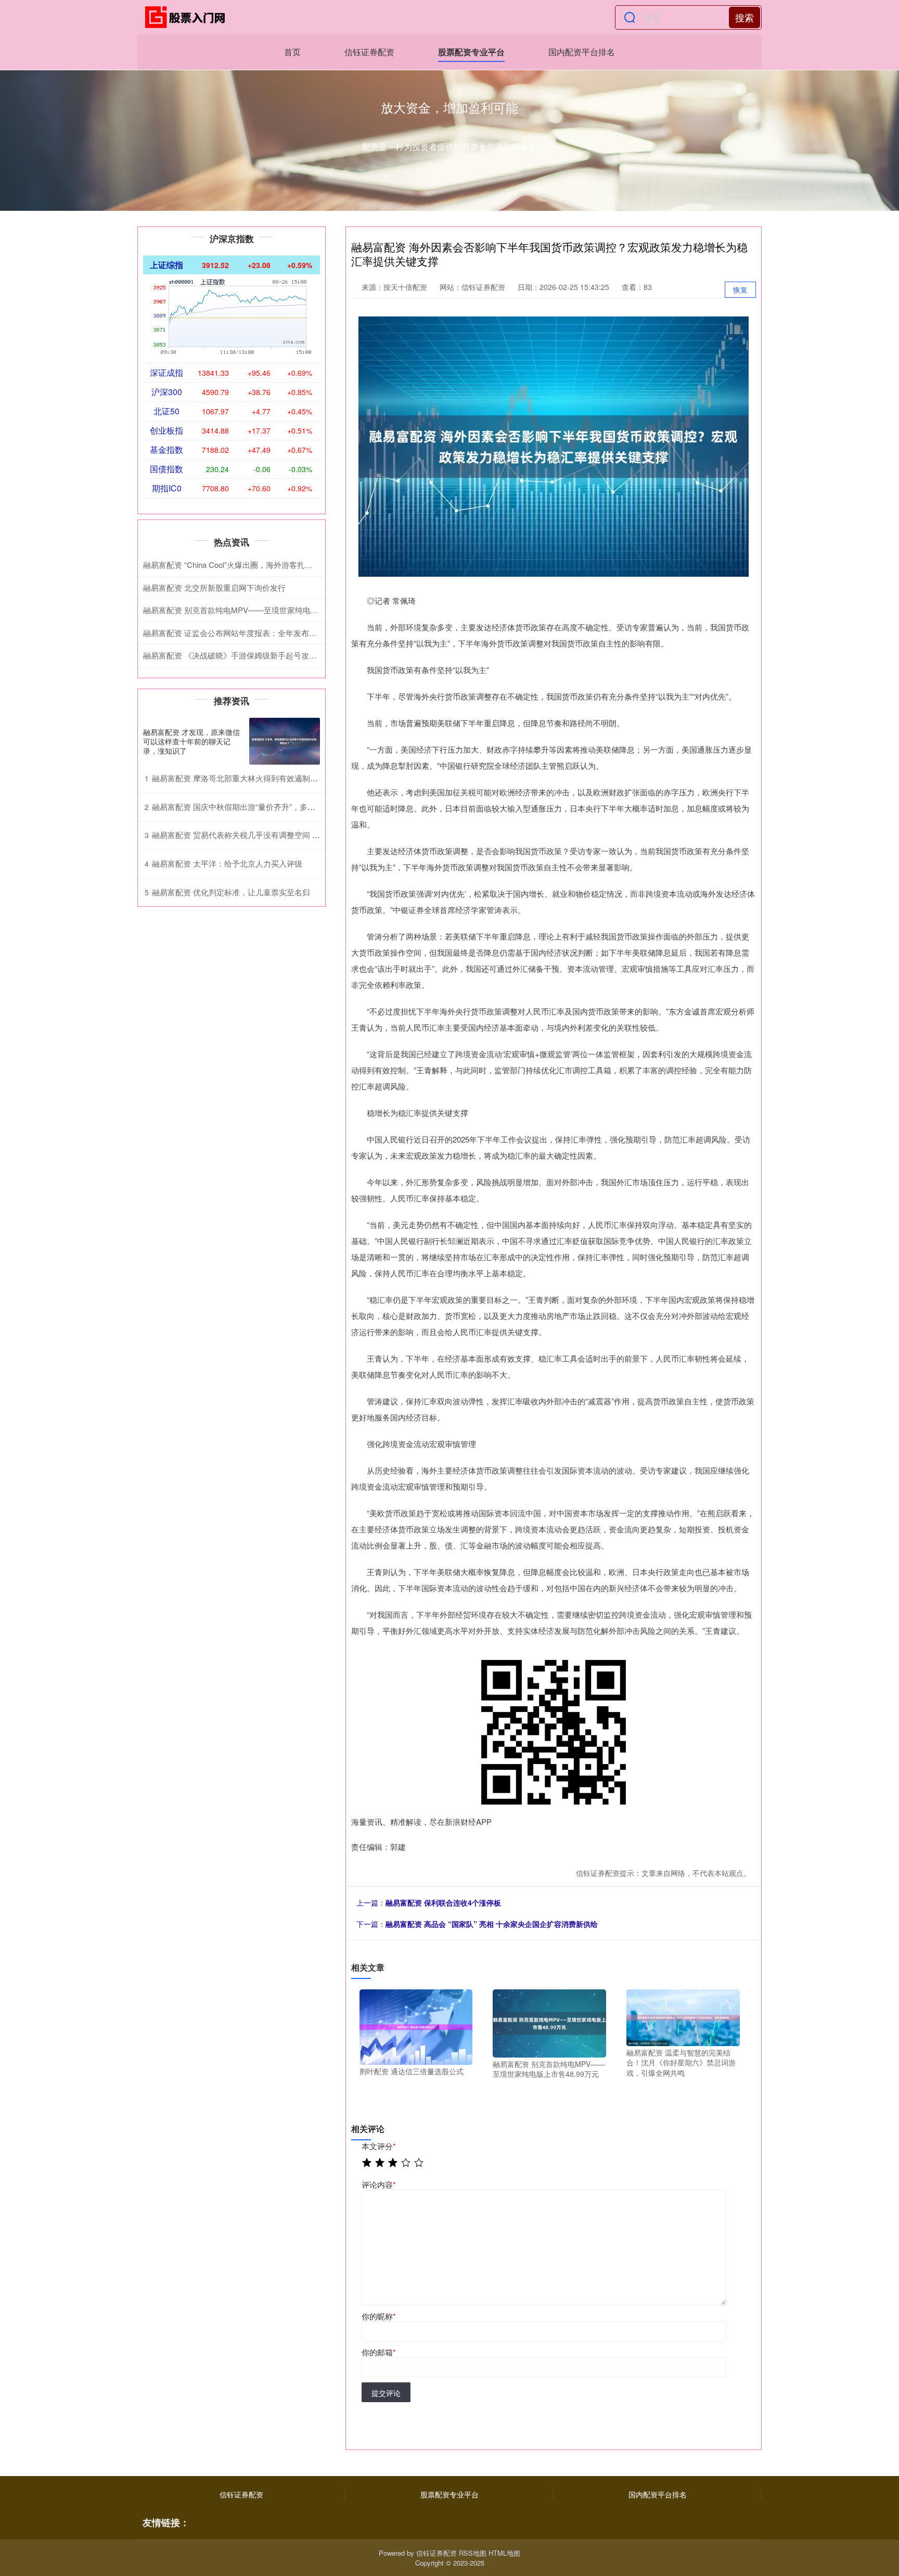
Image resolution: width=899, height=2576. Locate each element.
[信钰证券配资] (188, 17)
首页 (292, 52)
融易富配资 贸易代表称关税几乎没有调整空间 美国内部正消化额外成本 (275, 835)
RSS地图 (473, 2553)
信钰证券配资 (369, 52)
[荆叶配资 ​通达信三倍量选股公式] (416, 2026)
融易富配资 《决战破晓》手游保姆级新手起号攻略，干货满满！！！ (261, 655)
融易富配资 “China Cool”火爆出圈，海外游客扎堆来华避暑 (243, 564)
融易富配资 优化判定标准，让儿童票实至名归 (231, 892)
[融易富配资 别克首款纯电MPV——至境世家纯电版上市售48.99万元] (549, 2022)
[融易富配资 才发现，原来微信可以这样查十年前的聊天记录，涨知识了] (285, 741)
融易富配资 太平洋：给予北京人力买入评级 (227, 863)
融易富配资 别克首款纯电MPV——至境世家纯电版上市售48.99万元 (260, 610)
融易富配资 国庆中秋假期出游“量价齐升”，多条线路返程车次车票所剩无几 (280, 807)
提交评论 (386, 2393)
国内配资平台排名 (582, 52)
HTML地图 (504, 2553)
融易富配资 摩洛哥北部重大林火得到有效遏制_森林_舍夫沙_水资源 (268, 778)
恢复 (740, 289)
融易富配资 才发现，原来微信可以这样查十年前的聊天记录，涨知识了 (191, 741)
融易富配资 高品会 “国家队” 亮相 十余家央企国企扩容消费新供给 (492, 1924)
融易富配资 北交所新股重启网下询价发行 (214, 587)
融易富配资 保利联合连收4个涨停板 (443, 1902)
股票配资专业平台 (471, 52)
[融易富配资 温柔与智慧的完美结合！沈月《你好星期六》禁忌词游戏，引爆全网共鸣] (683, 2016)
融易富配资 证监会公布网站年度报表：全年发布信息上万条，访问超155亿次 (275, 633)
